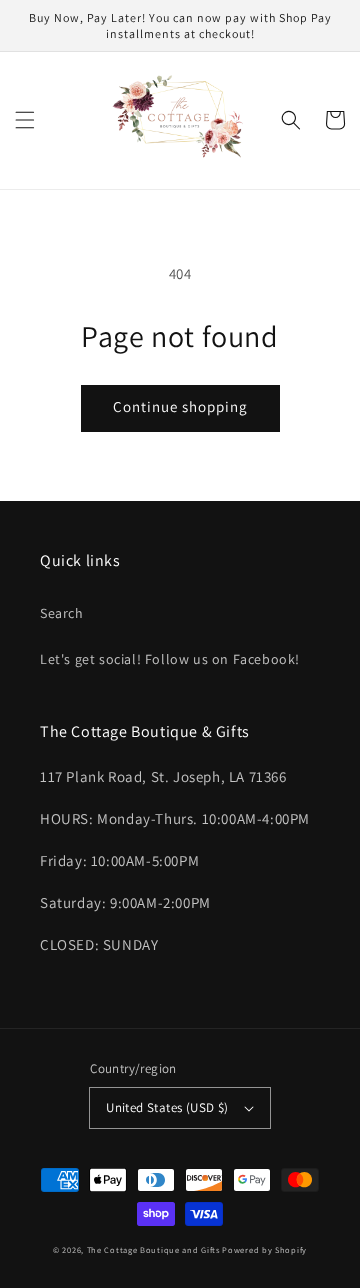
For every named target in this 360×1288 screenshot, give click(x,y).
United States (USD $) (167, 1107)
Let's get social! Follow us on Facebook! (170, 659)
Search (62, 613)
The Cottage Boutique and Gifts (153, 1249)
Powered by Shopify (264, 1249)
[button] (25, 120)
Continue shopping (180, 406)
